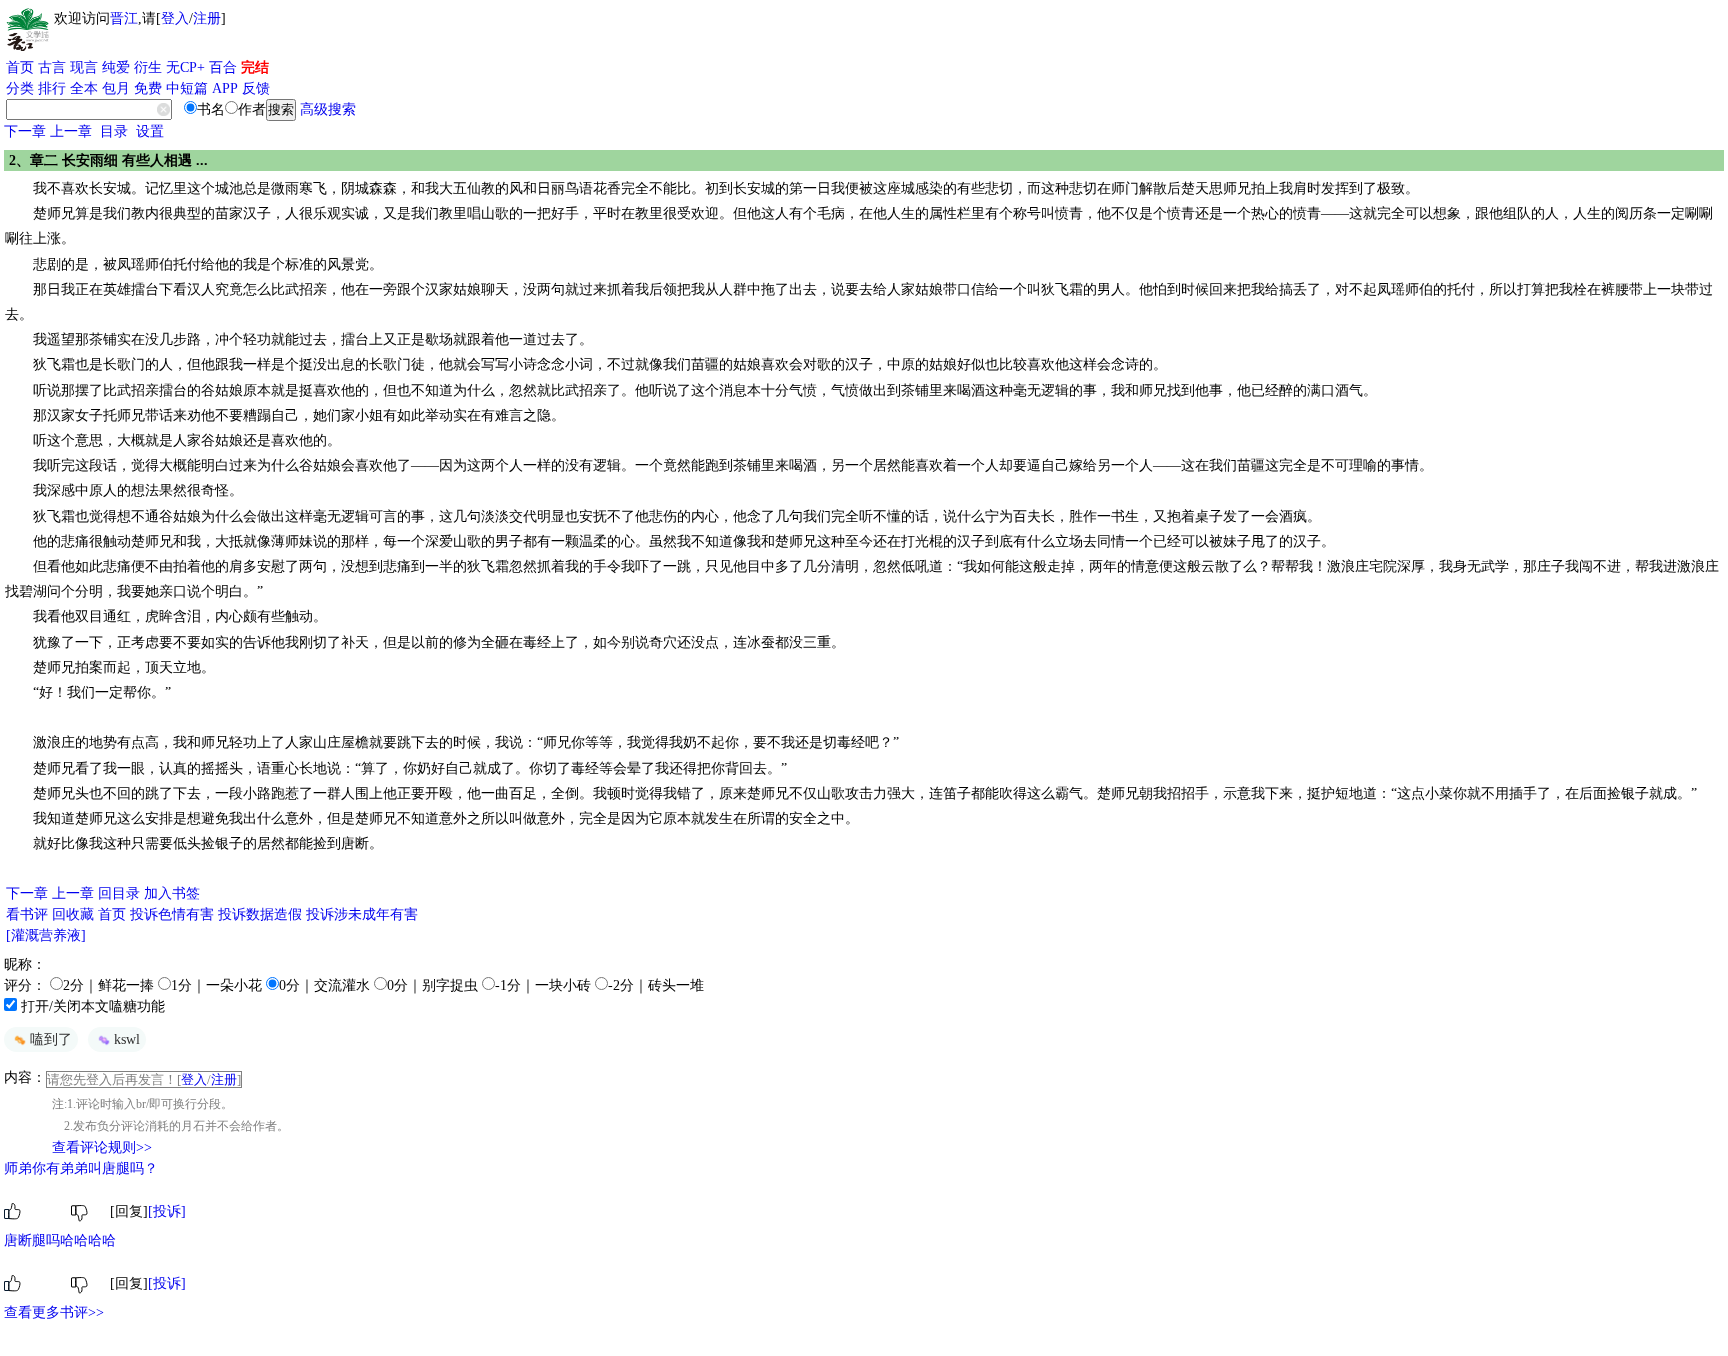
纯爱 (116, 67)
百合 (223, 67)
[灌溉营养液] (46, 935)
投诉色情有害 (172, 914)
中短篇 (187, 88)
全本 (84, 88)
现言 (84, 67)
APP (225, 88)
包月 (116, 88)
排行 (52, 88)
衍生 (148, 67)
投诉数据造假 (260, 914)
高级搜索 (328, 109)
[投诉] (167, 1211)
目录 (114, 131)
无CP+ (185, 67)
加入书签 (172, 893)
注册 (207, 18)
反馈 (256, 88)
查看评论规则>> (102, 1147)
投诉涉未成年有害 (362, 914)
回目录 (119, 893)
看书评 (27, 914)
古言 (52, 67)
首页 (20, 67)
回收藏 (73, 914)
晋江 (124, 18)
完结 (255, 67)
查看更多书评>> (54, 1312)
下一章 (25, 131)
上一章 (71, 131)
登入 (175, 18)
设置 (150, 131)
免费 (148, 88)
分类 (20, 88)
